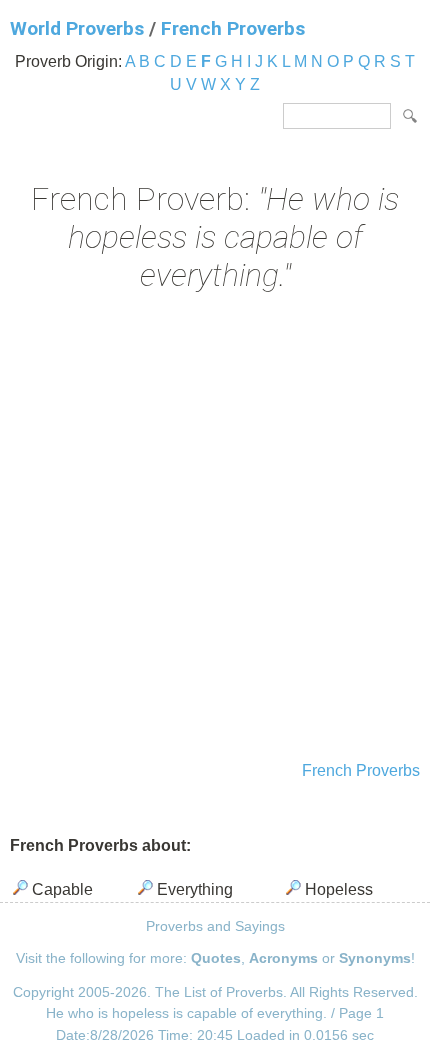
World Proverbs (77, 28)
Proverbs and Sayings (215, 926)
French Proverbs (233, 28)
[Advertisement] (215, 529)
